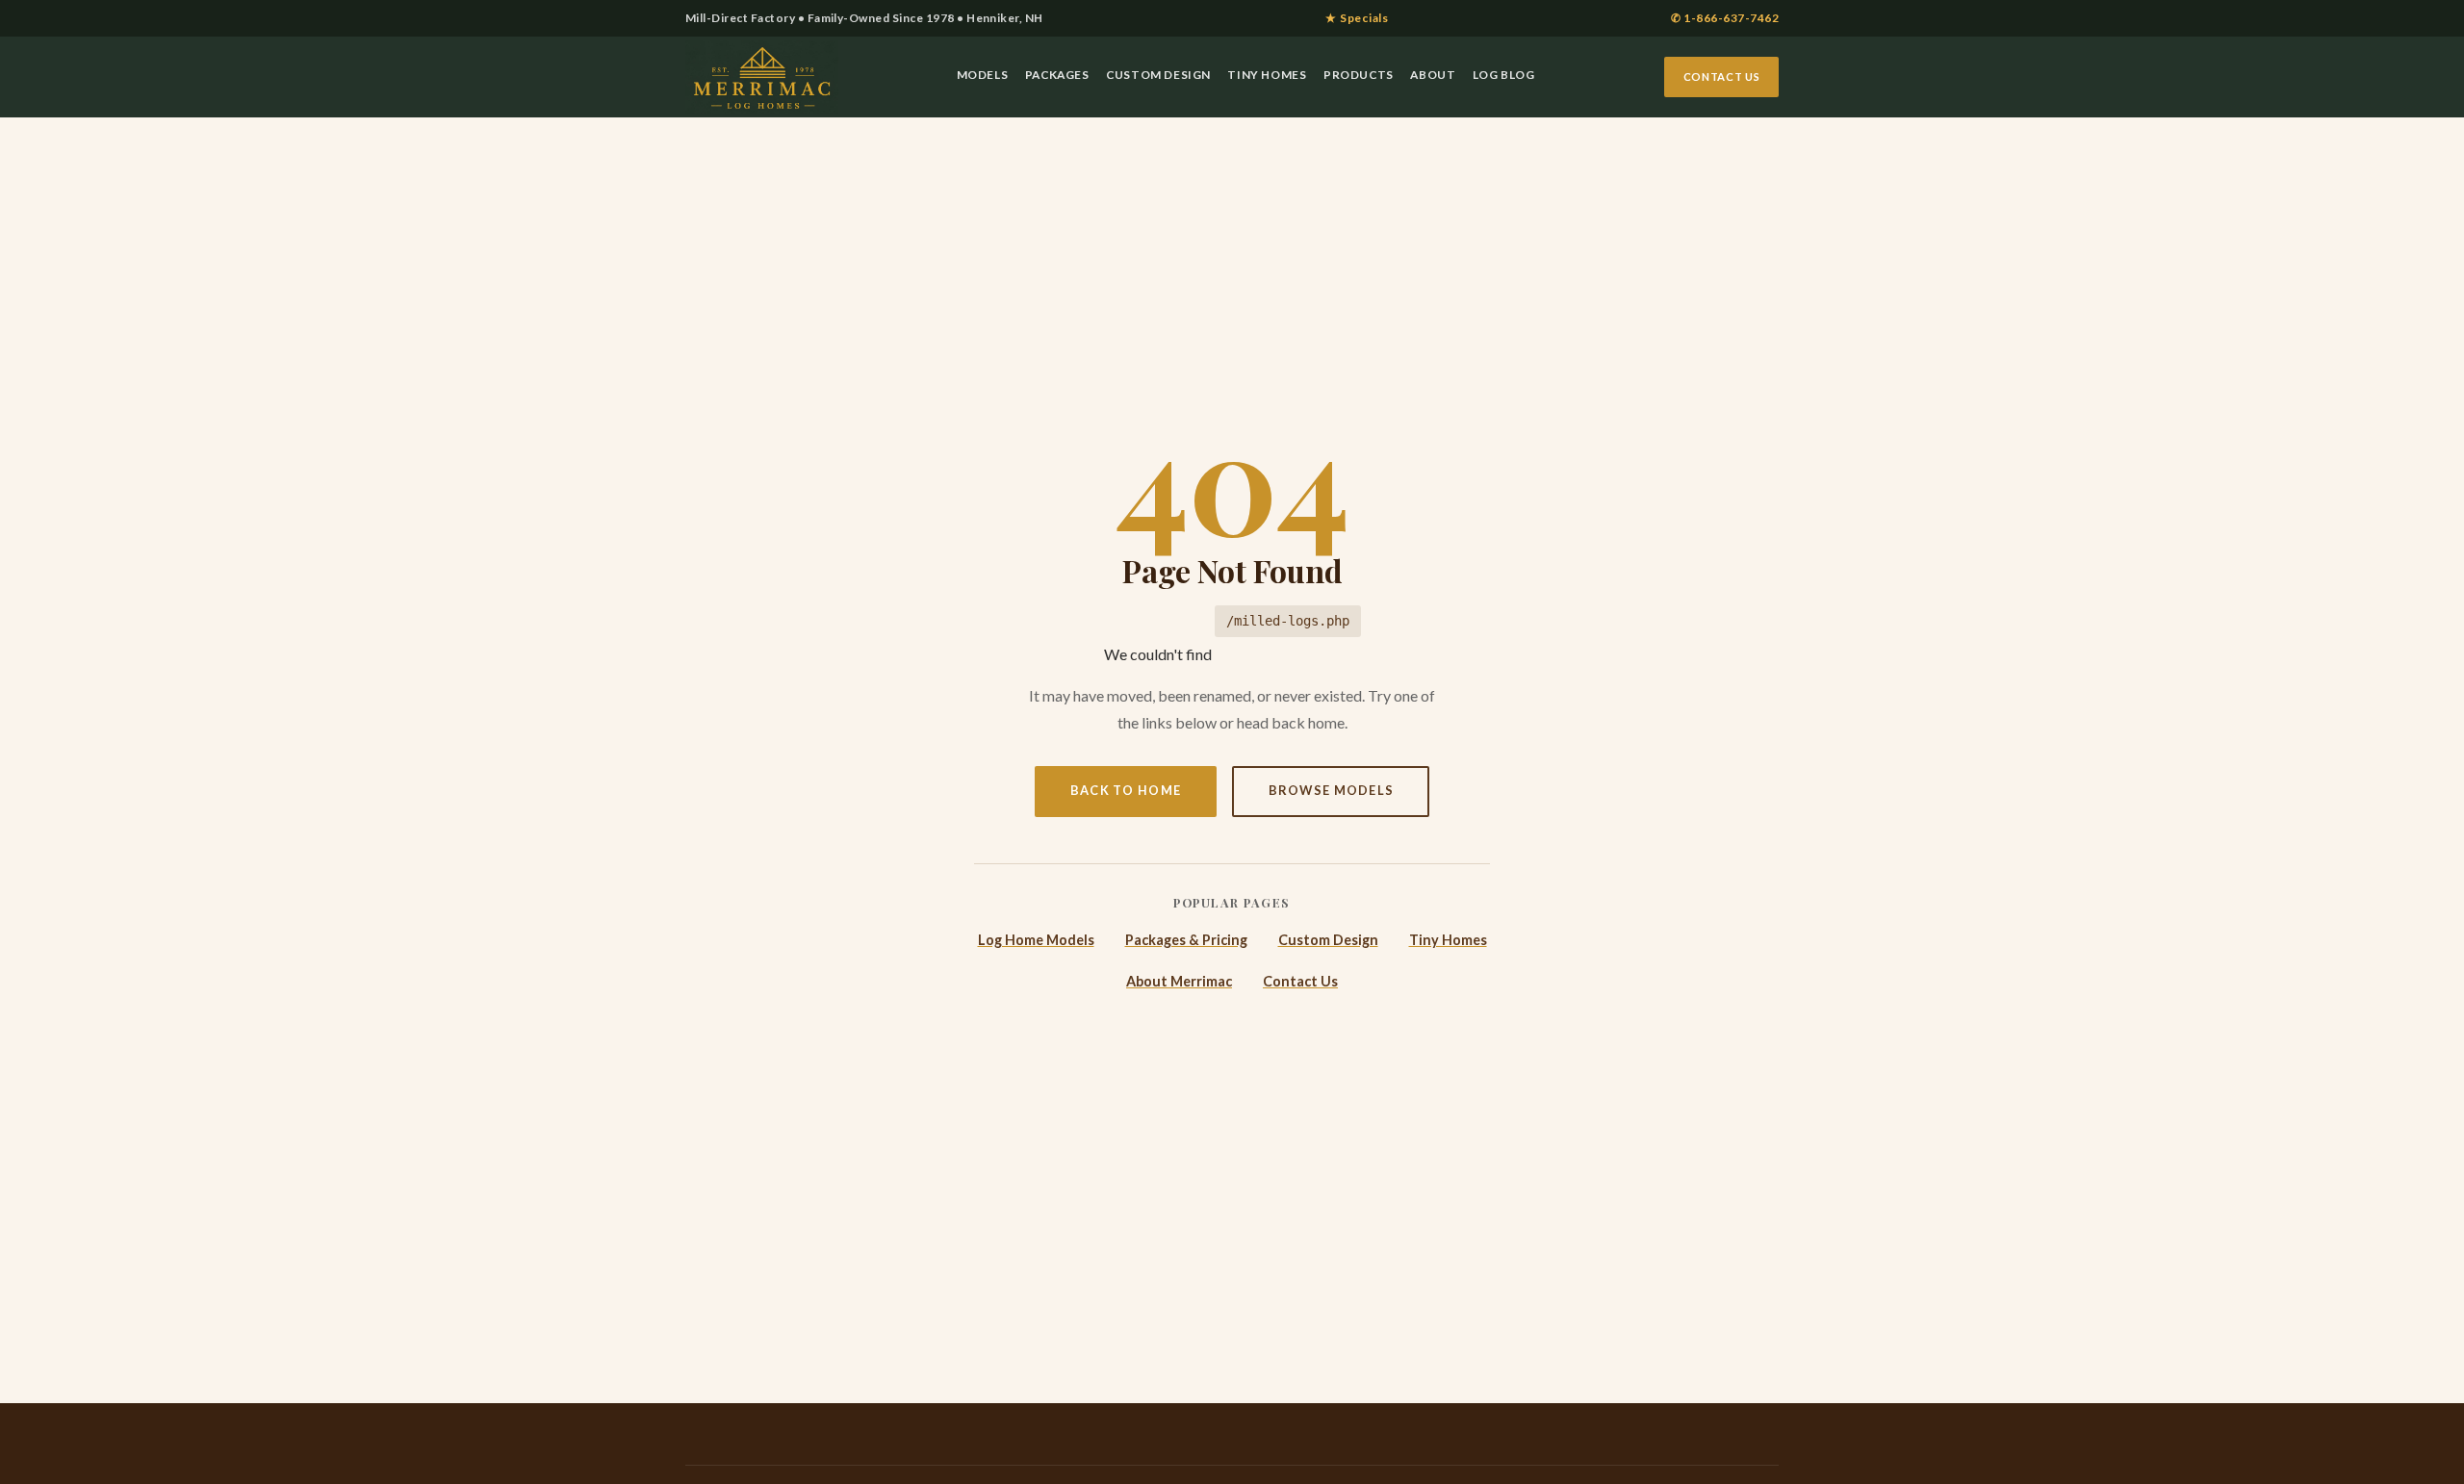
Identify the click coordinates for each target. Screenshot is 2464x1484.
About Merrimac (1179, 981)
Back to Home (1126, 790)
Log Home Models (1036, 940)
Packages (1057, 75)
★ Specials (1357, 18)
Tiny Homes (1267, 75)
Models (983, 75)
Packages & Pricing (1186, 940)
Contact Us (1722, 77)
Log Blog (1504, 75)
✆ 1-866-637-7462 (1725, 18)
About (1433, 75)
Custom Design (1158, 75)
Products (1359, 75)
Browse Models (1332, 790)
